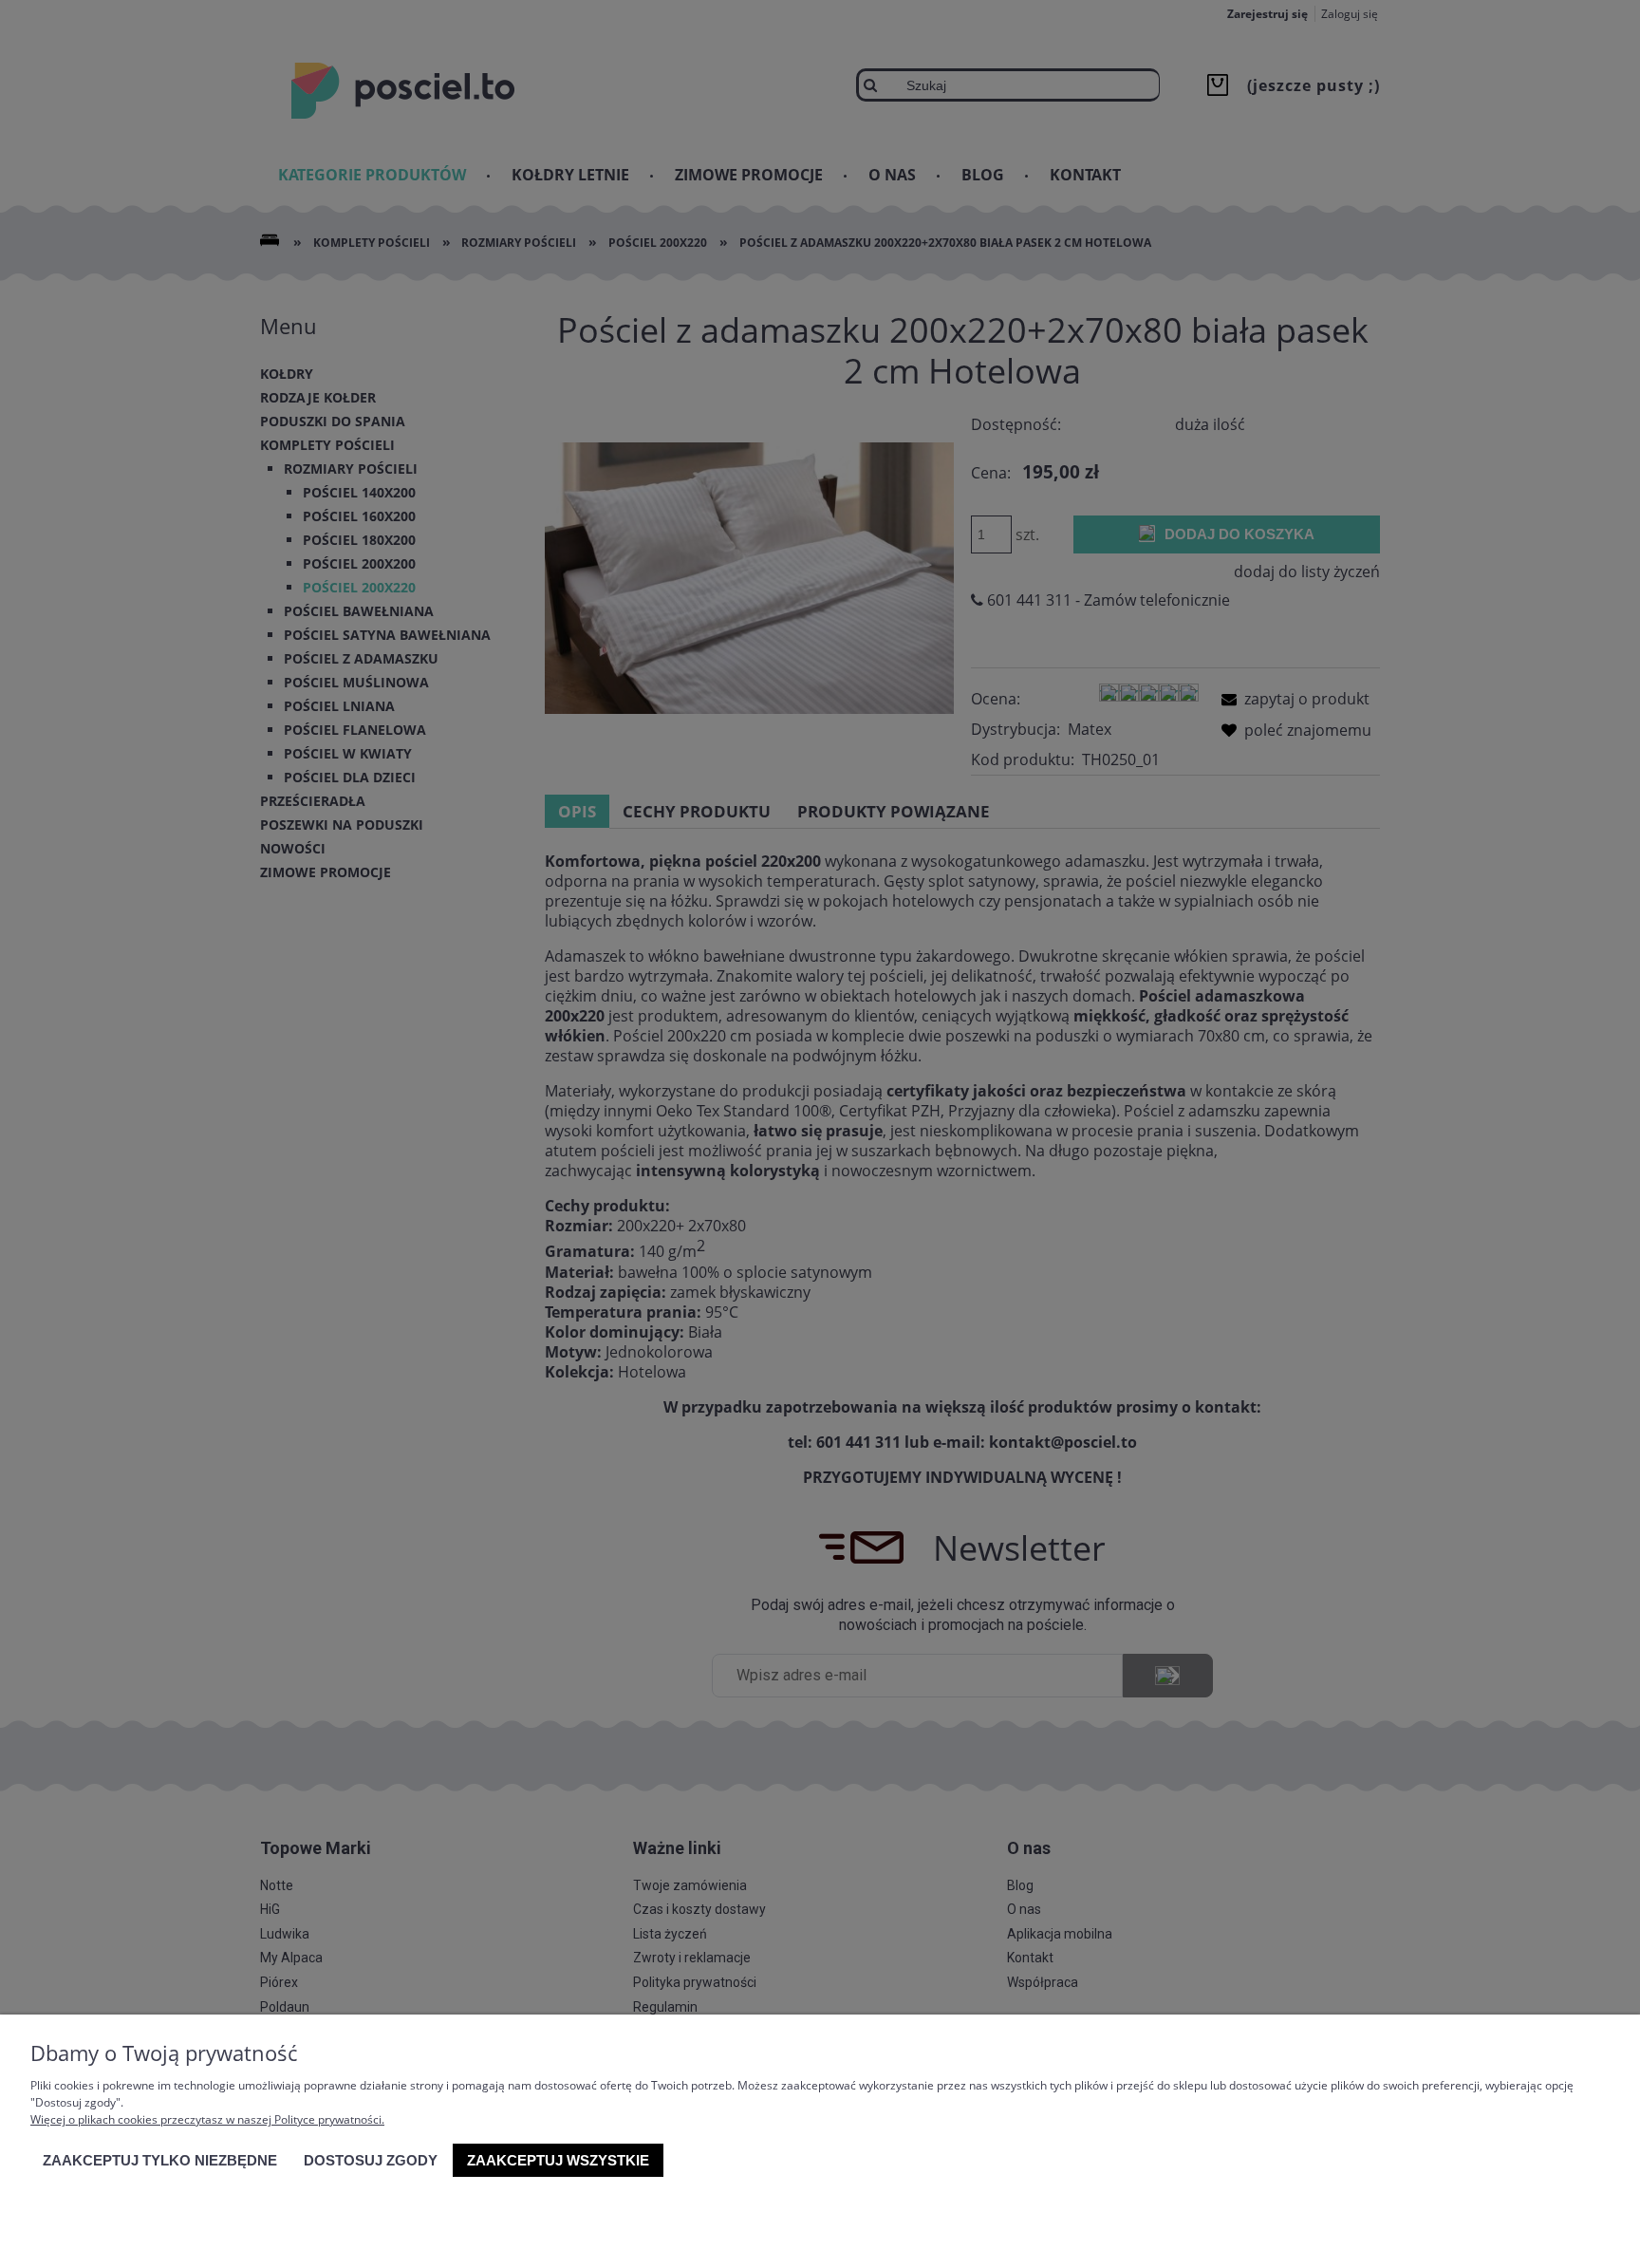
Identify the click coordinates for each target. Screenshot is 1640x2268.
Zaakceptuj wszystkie (558, 2160)
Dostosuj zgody (371, 2160)
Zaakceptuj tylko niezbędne (160, 2160)
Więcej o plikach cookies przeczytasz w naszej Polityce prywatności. (207, 2119)
